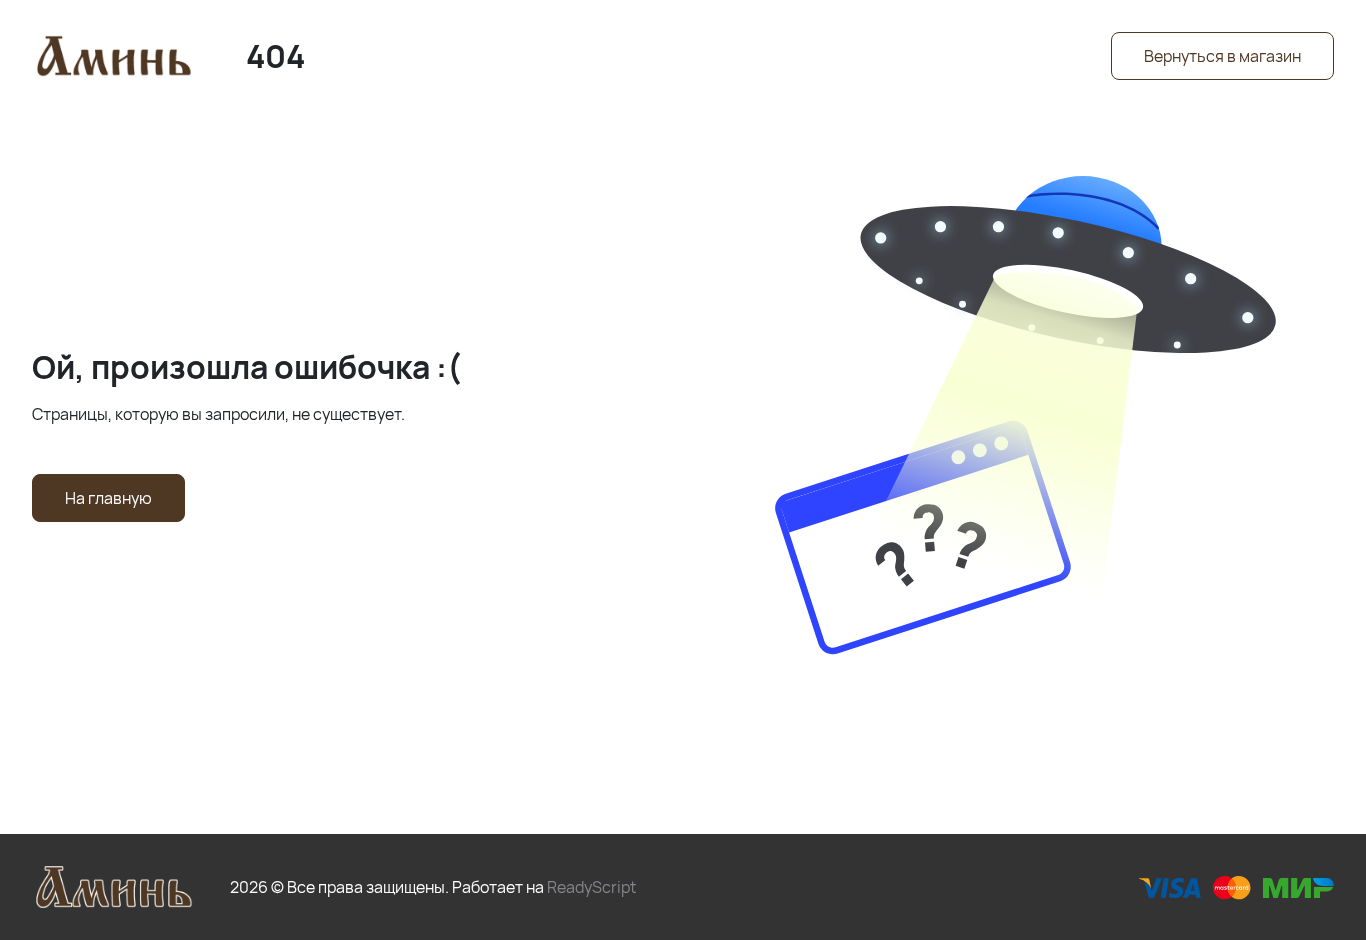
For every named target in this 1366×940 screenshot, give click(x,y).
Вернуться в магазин (1222, 56)
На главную (108, 498)
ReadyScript (591, 887)
